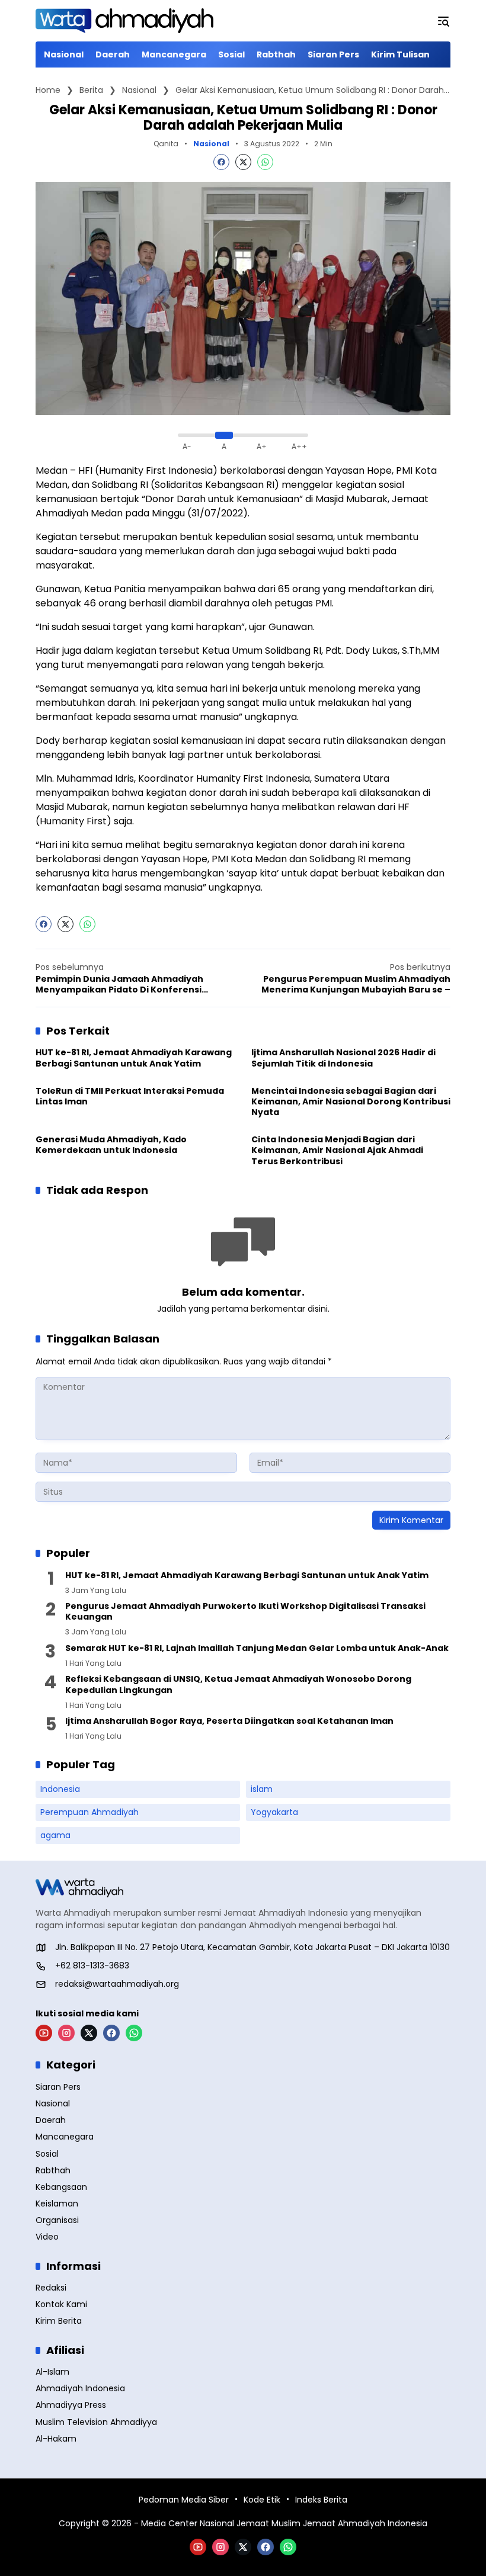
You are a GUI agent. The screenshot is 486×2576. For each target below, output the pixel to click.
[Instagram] (66, 2033)
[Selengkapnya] (243, 1888)
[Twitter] (243, 162)
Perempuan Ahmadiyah (89, 1812)
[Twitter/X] (89, 2033)
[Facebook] (221, 162)
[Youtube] (44, 2033)
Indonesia (60, 1789)
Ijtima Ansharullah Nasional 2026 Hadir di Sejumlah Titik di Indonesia (343, 1058)
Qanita (166, 144)
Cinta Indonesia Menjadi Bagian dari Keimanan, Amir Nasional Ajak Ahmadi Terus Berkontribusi (337, 1150)
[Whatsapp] (265, 162)
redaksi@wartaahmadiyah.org (117, 1984)
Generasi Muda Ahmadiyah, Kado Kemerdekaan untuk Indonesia (111, 1145)
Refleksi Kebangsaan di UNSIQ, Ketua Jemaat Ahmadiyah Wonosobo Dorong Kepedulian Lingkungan (238, 1684)
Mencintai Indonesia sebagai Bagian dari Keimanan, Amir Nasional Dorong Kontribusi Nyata (351, 1102)
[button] (443, 21)
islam (262, 1789)
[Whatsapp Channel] (134, 2033)
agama (55, 1835)
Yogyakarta (274, 1812)
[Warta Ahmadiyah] (124, 21)
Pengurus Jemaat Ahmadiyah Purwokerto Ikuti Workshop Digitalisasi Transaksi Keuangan (245, 1611)
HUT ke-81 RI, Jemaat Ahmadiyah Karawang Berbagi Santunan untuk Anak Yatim (134, 1058)
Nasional (211, 144)
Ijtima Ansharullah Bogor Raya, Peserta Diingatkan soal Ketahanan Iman (229, 1721)
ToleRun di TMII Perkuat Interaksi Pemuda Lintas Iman (130, 1096)
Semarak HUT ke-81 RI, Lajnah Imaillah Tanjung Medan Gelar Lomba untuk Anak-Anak (257, 1648)
